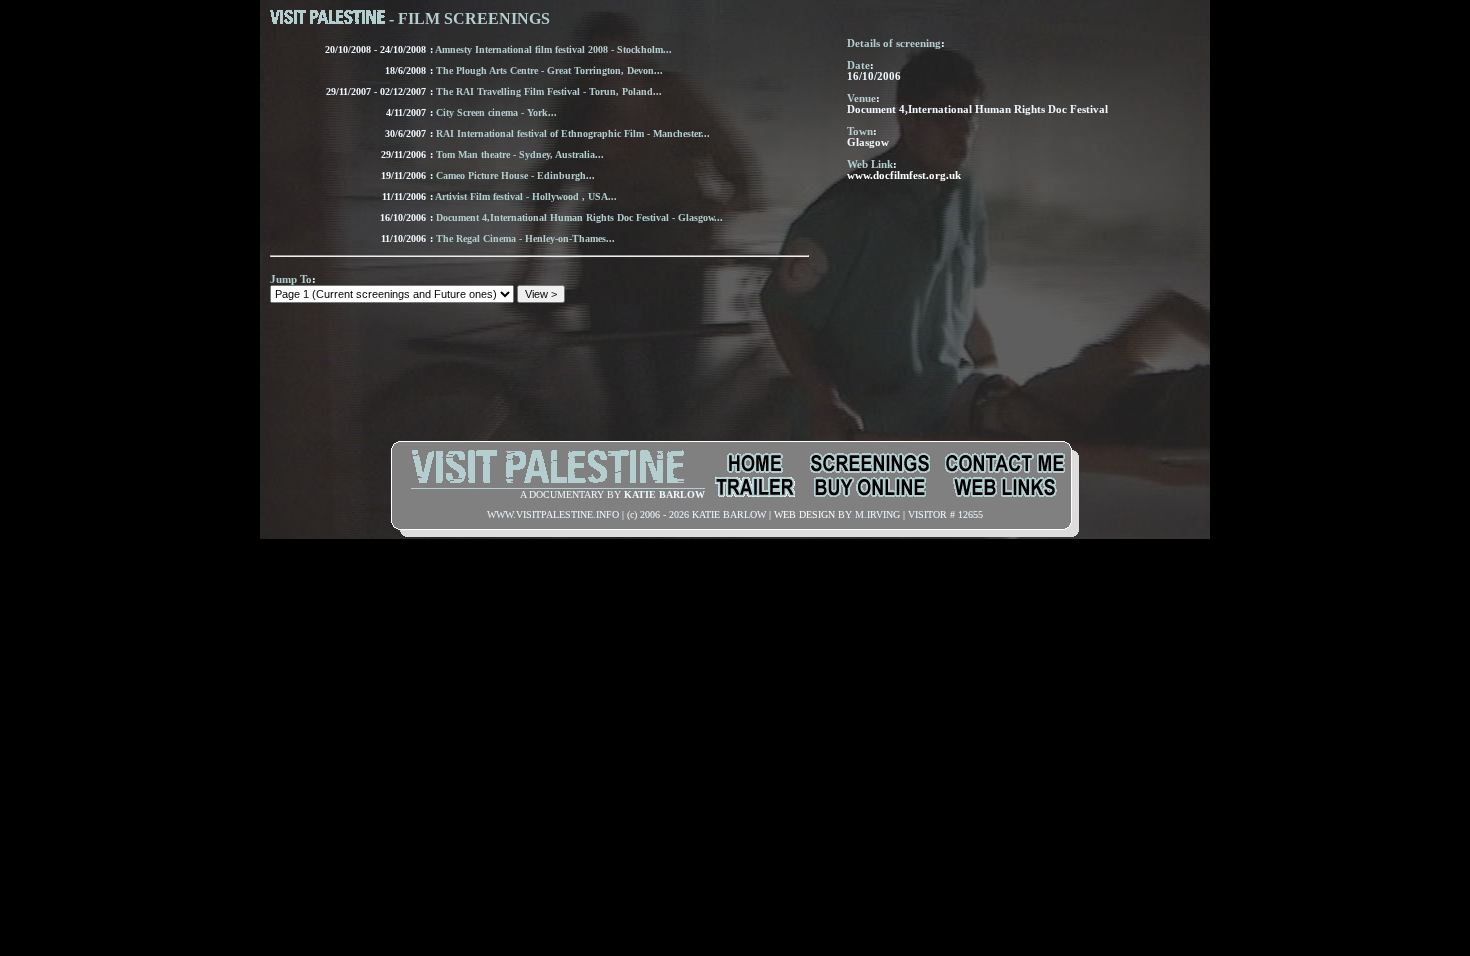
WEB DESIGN (804, 514)
